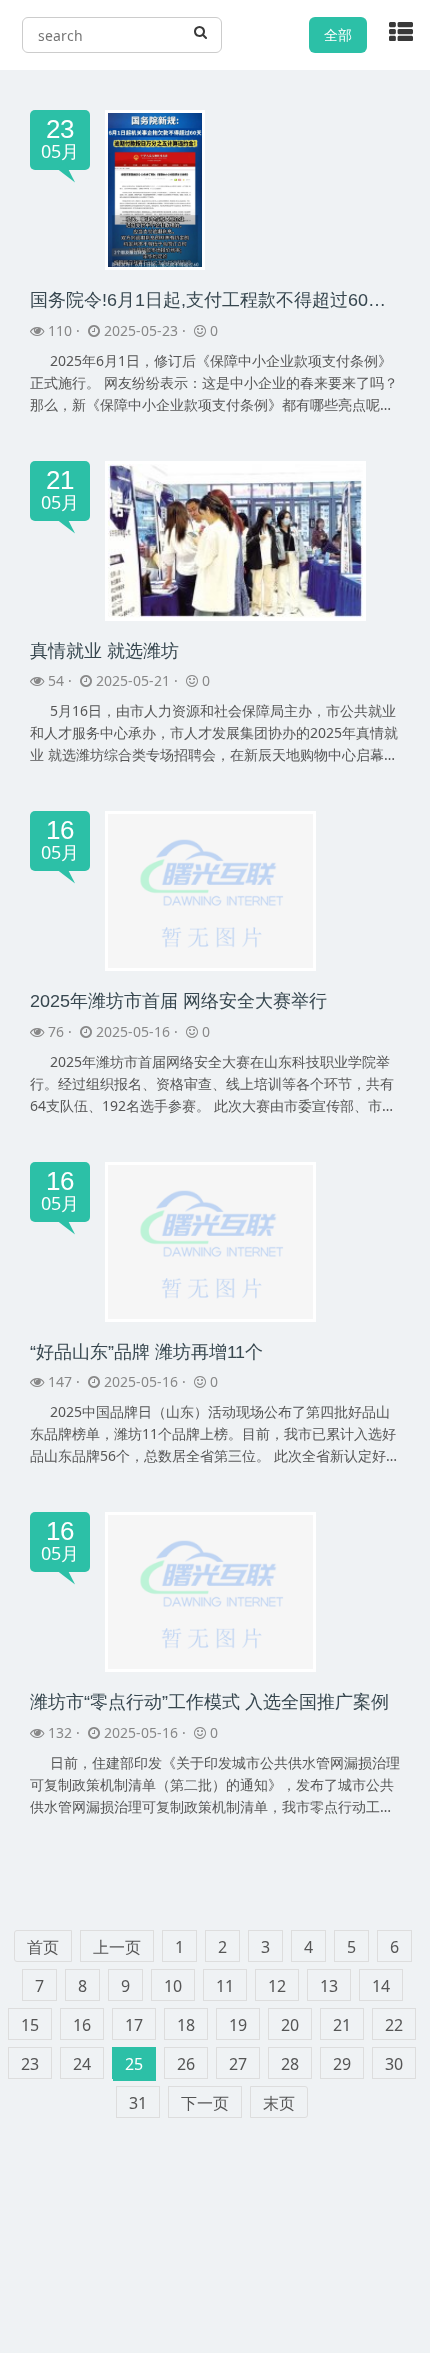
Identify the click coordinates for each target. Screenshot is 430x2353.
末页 (279, 2103)
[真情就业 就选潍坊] (235, 538)
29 (342, 2064)
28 (290, 2064)
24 (82, 2064)
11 (225, 1986)
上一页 (117, 1947)
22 (394, 2025)
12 (277, 1986)
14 (381, 1986)
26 (186, 2064)
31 (138, 2103)
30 (394, 2064)
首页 (43, 1947)
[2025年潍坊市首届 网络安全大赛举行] (210, 889)
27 (238, 2064)
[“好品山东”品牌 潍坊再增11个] (210, 1240)
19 (238, 2025)
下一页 (205, 2103)
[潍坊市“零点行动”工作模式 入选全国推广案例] (210, 1590)
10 (173, 1986)
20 (290, 2025)
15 (30, 2025)
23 (30, 2064)
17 (134, 2025)
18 (186, 2025)
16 (82, 2025)
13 (329, 1986)
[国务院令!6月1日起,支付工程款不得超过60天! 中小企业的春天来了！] (155, 188)
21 (342, 2025)
